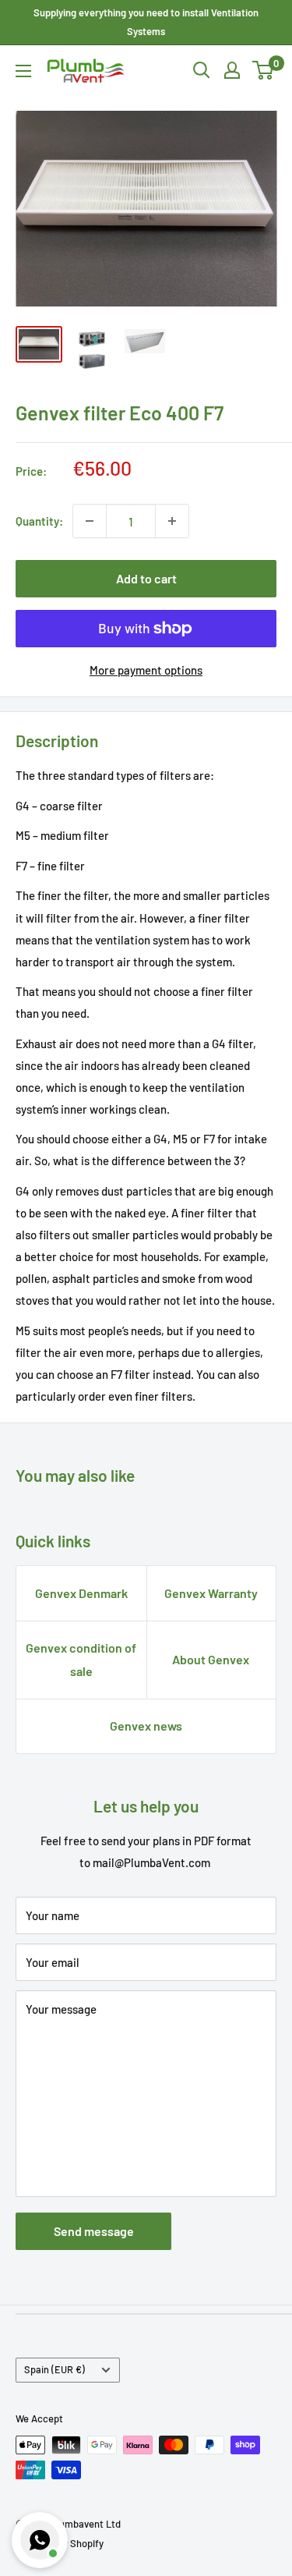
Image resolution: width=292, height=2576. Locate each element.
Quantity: (39, 521)
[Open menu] (23, 71)
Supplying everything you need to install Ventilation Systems (146, 22)
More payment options (146, 670)
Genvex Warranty (211, 1593)
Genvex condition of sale (81, 1659)
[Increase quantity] (172, 521)
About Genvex (211, 1659)
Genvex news (146, 1726)
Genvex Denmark (81, 1593)
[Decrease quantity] (90, 521)
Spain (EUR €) (55, 2369)
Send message (94, 2231)
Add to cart (146, 578)
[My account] (232, 70)
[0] (264, 70)
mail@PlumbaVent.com (151, 1862)
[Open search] (202, 70)
